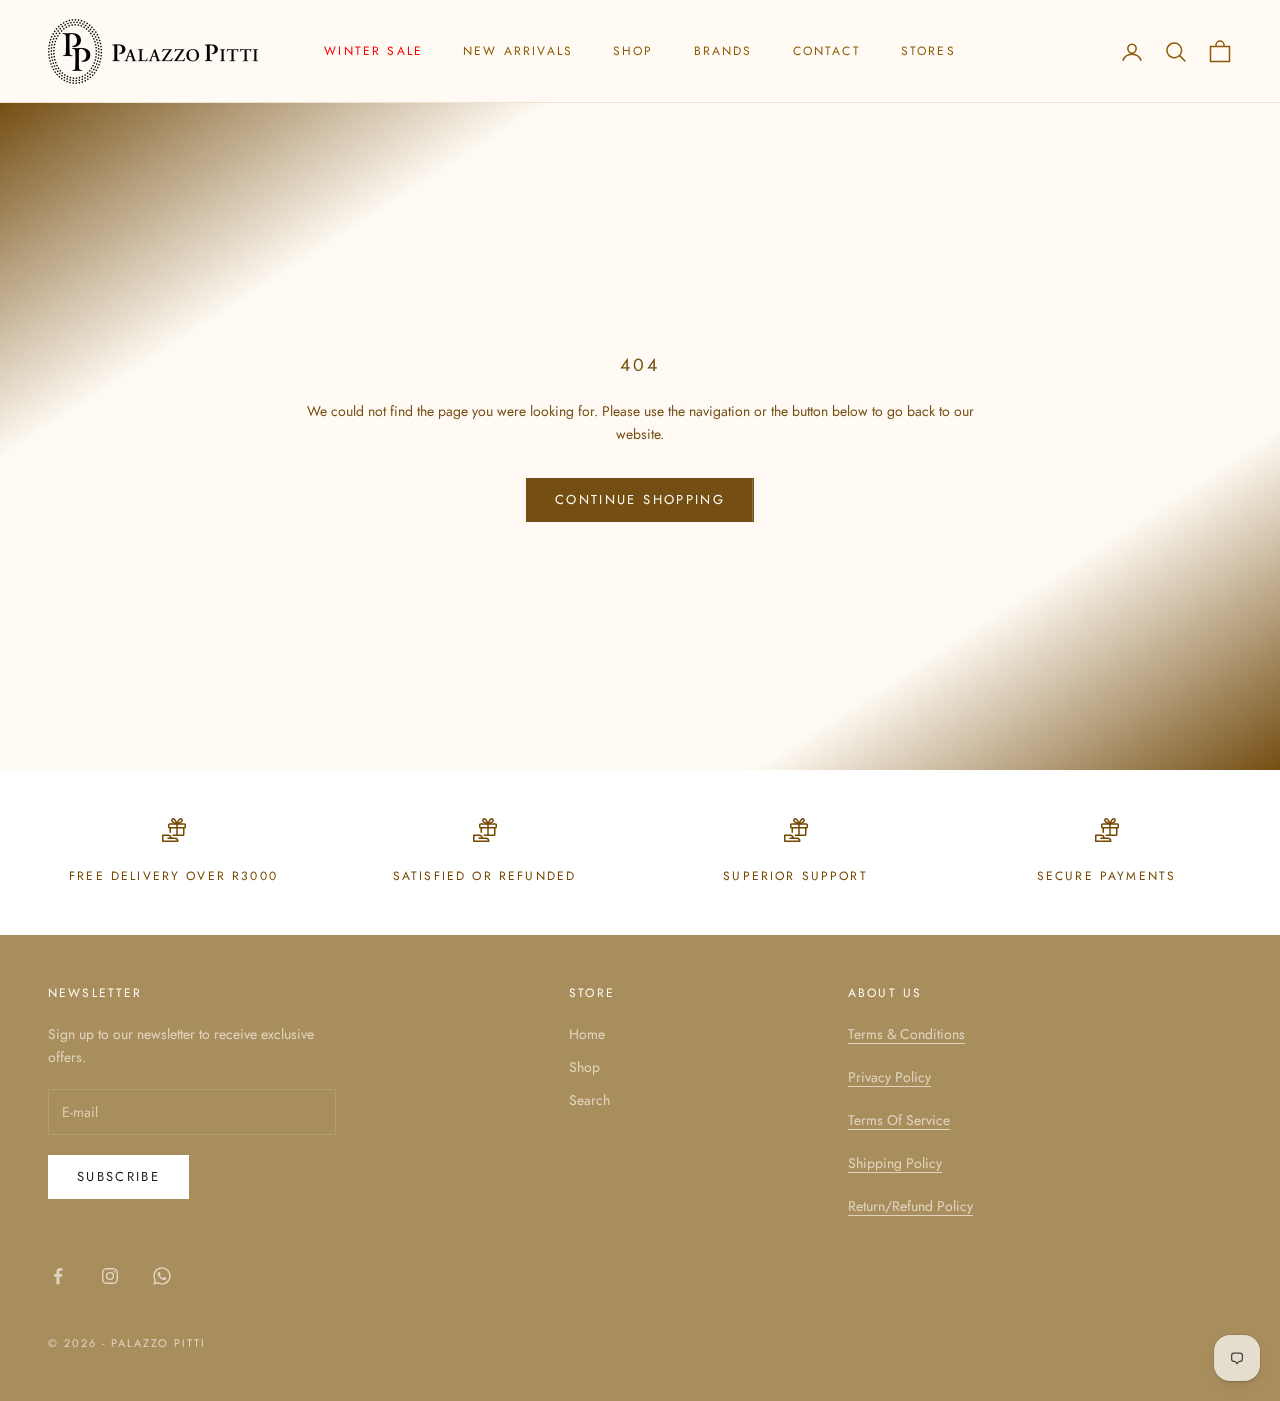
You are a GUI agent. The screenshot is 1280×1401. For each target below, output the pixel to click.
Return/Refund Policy (910, 1206)
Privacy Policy (889, 1077)
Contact (827, 51)
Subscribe (118, 1176)
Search (589, 1100)
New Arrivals (518, 51)
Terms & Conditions (906, 1034)
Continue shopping (640, 499)
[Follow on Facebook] (58, 1276)
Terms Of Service (899, 1120)
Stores (928, 51)
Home (587, 1034)
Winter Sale (373, 51)
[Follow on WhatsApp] (162, 1276)
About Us (885, 993)
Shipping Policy (895, 1163)
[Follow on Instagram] (110, 1276)
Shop (633, 51)
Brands (723, 51)
